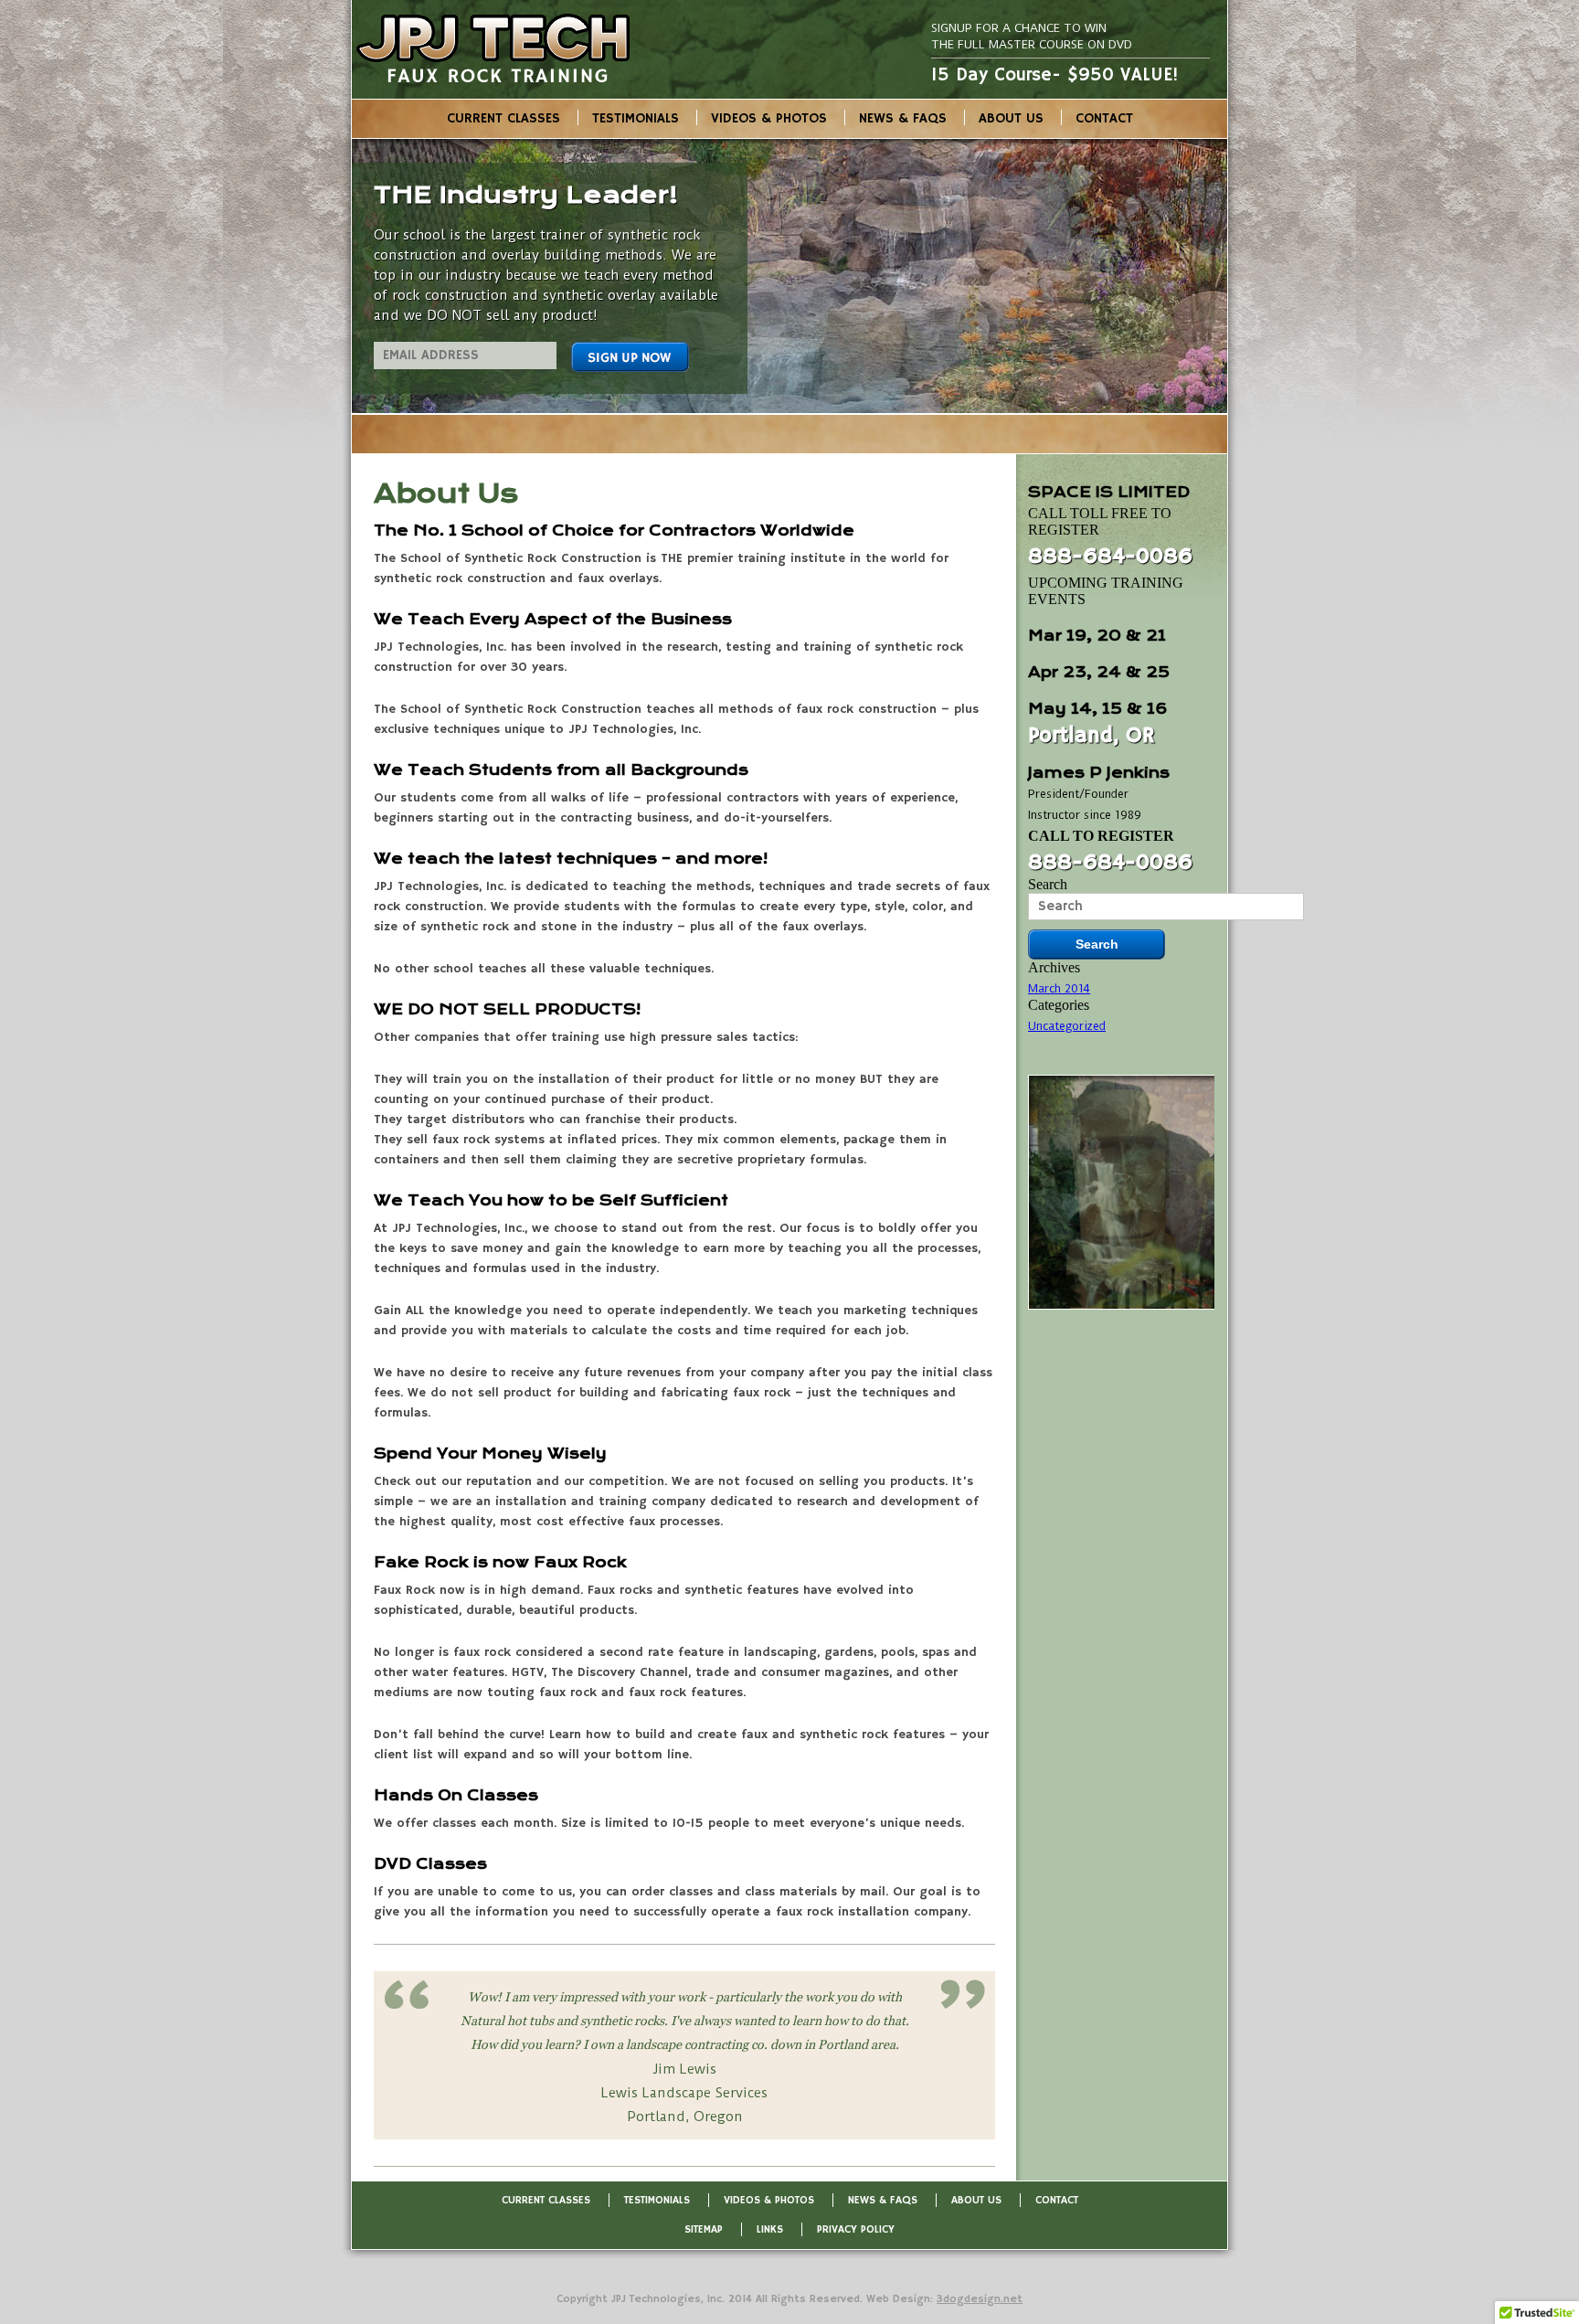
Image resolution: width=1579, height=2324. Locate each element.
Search (1048, 884)
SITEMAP (704, 2229)
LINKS (770, 2229)
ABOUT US (1011, 118)
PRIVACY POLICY (856, 2229)
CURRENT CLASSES (503, 118)
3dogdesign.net (980, 2299)
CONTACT (1104, 118)
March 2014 (1059, 988)
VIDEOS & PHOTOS (769, 118)
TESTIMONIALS (636, 118)
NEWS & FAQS (903, 118)
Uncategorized (1067, 1026)
